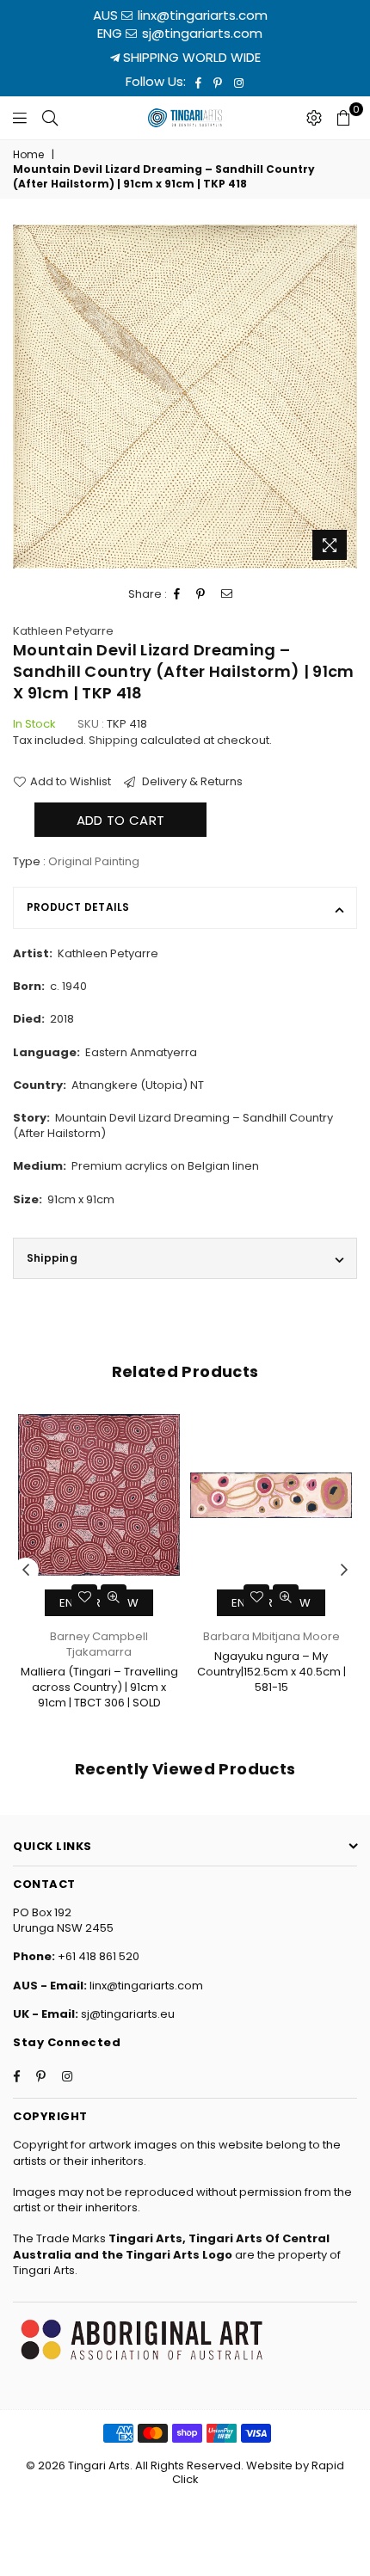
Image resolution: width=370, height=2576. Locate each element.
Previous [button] (26, 1571)
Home (28, 155)
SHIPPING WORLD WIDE (190, 57)
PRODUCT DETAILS (78, 907)
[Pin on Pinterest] (201, 594)
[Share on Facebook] (177, 594)
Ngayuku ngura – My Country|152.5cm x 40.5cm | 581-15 (271, 1672)
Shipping (113, 740)
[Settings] (314, 118)
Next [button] (344, 1571)
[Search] (50, 118)
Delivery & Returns (191, 782)
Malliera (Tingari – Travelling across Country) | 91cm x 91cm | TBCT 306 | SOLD (99, 1687)
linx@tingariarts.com (201, 15)
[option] (185, 397)
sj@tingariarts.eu (126, 2014)
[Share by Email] (227, 594)
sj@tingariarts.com (200, 33)
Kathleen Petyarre (63, 631)
